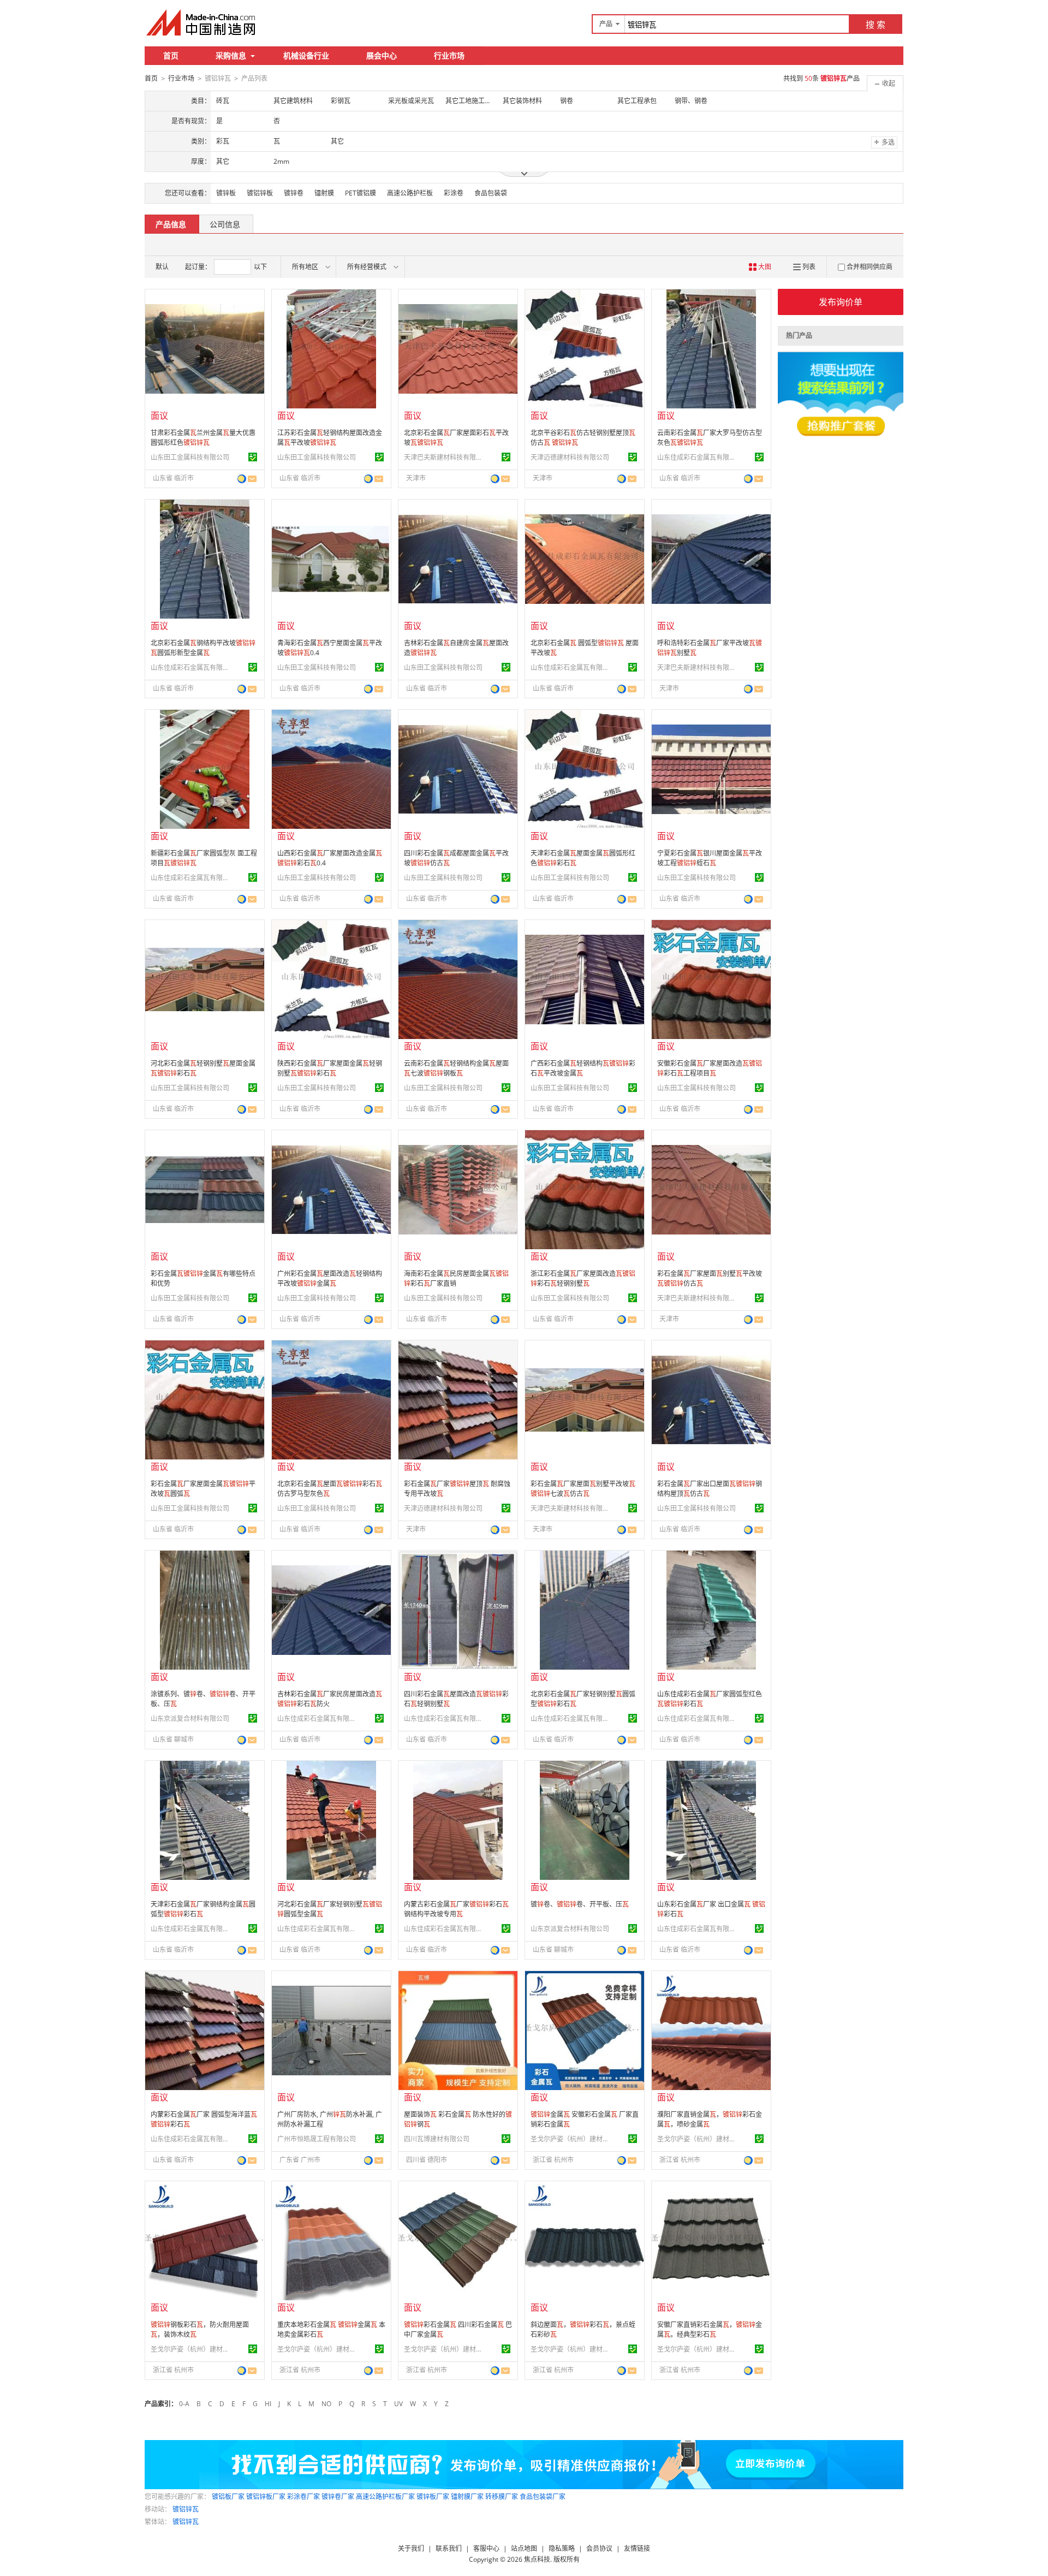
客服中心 (486, 2548)
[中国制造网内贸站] (202, 22)
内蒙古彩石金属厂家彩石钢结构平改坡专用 (456, 1909)
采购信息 (231, 55)
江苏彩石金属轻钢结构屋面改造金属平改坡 (330, 438)
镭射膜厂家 (467, 2497)
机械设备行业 (306, 55)
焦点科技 (537, 2559)
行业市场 (449, 55)
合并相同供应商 (870, 267)
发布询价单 (841, 302)
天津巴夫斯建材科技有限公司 (445, 457)
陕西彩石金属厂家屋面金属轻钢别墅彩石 (330, 1068)
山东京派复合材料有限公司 (190, 1719)
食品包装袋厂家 (543, 2497)
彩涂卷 (454, 193)
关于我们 (411, 2548)
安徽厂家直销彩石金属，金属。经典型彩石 (710, 2329)
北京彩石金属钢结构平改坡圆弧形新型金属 (203, 648)
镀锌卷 (294, 193)
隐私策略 (562, 2548)
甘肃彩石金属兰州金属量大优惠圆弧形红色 (203, 438)
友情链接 (637, 2548)
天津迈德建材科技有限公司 (570, 457)
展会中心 (382, 55)
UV (398, 2404)
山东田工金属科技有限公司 (190, 457)
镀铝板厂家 (228, 2497)
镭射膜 (324, 193)
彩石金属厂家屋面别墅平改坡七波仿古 (583, 1489)
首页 (171, 55)
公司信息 (225, 224)
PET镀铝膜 (361, 193)
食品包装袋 (491, 193)
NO (326, 2404)
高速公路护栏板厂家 (385, 2497)
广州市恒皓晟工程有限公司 (317, 2139)
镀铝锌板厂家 (266, 2497)
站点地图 (524, 2548)
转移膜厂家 (502, 2497)
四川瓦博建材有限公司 (437, 2139)
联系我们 (449, 2548)
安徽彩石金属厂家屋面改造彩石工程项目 (710, 1068)
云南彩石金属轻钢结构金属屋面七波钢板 (456, 1068)
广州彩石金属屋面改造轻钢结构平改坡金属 (330, 1278)
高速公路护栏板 (410, 193)
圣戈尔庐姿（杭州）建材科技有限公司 (571, 2139)
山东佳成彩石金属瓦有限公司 (698, 457)
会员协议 (599, 2548)
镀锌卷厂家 (338, 2497)
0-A (184, 2404)
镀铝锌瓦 (186, 2509)
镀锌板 (226, 193)
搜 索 (876, 25)
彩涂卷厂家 (303, 2497)
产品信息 (171, 224)
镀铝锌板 (260, 193)
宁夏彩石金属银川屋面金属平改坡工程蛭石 (710, 858)
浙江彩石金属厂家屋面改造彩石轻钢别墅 (583, 1278)
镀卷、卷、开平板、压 (580, 1904)
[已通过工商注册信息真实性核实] (253, 457)
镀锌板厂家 (433, 2497)
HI (268, 2404)
